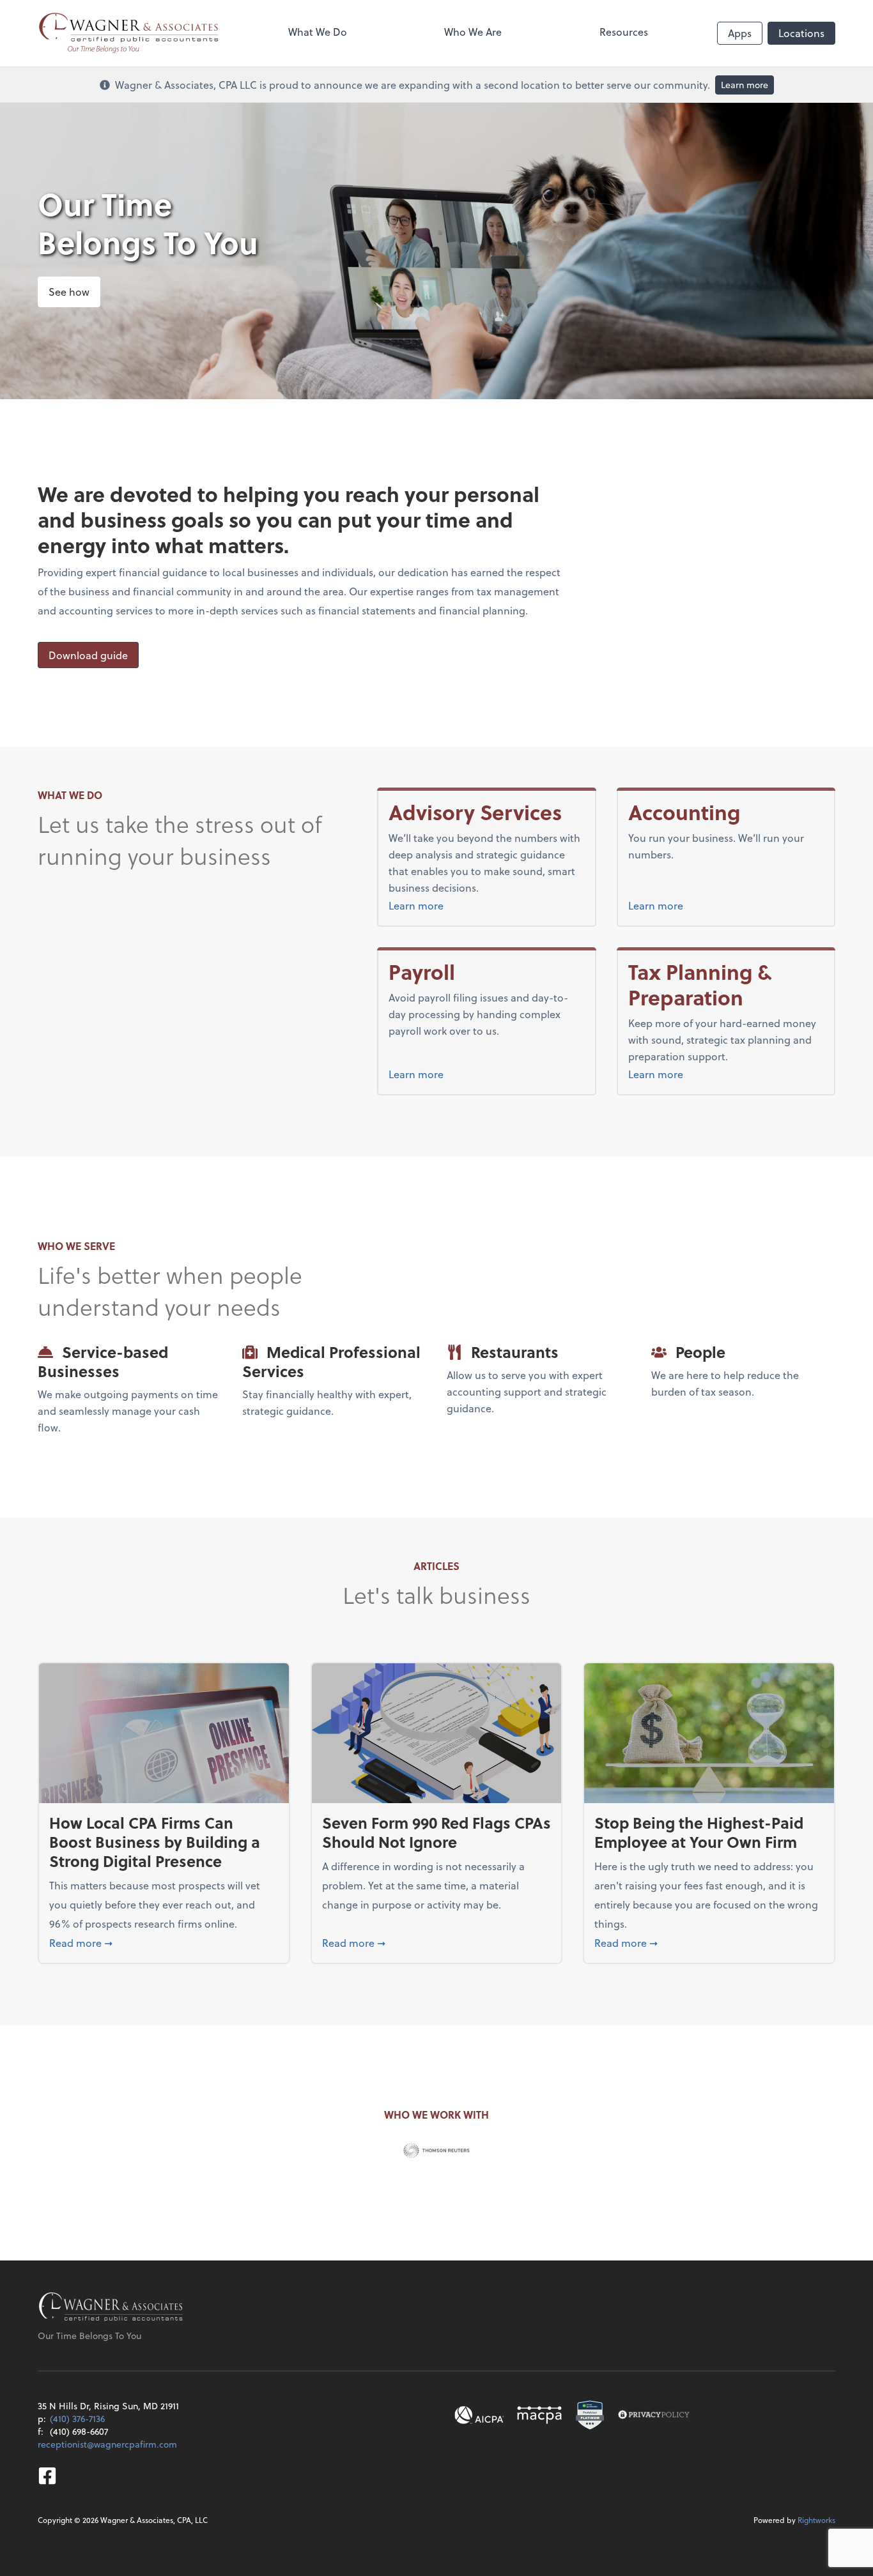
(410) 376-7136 (77, 2419)
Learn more (745, 85)
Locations (801, 33)
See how (69, 292)
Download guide (88, 655)
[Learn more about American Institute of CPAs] (479, 2415)
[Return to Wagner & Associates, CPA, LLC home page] (111, 2308)
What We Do (318, 32)
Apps (740, 33)
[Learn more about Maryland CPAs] (539, 2415)
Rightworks (816, 2520)
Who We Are (473, 32)
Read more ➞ (164, 1942)
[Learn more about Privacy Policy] (654, 2415)
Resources (624, 32)
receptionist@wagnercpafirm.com (107, 2444)
